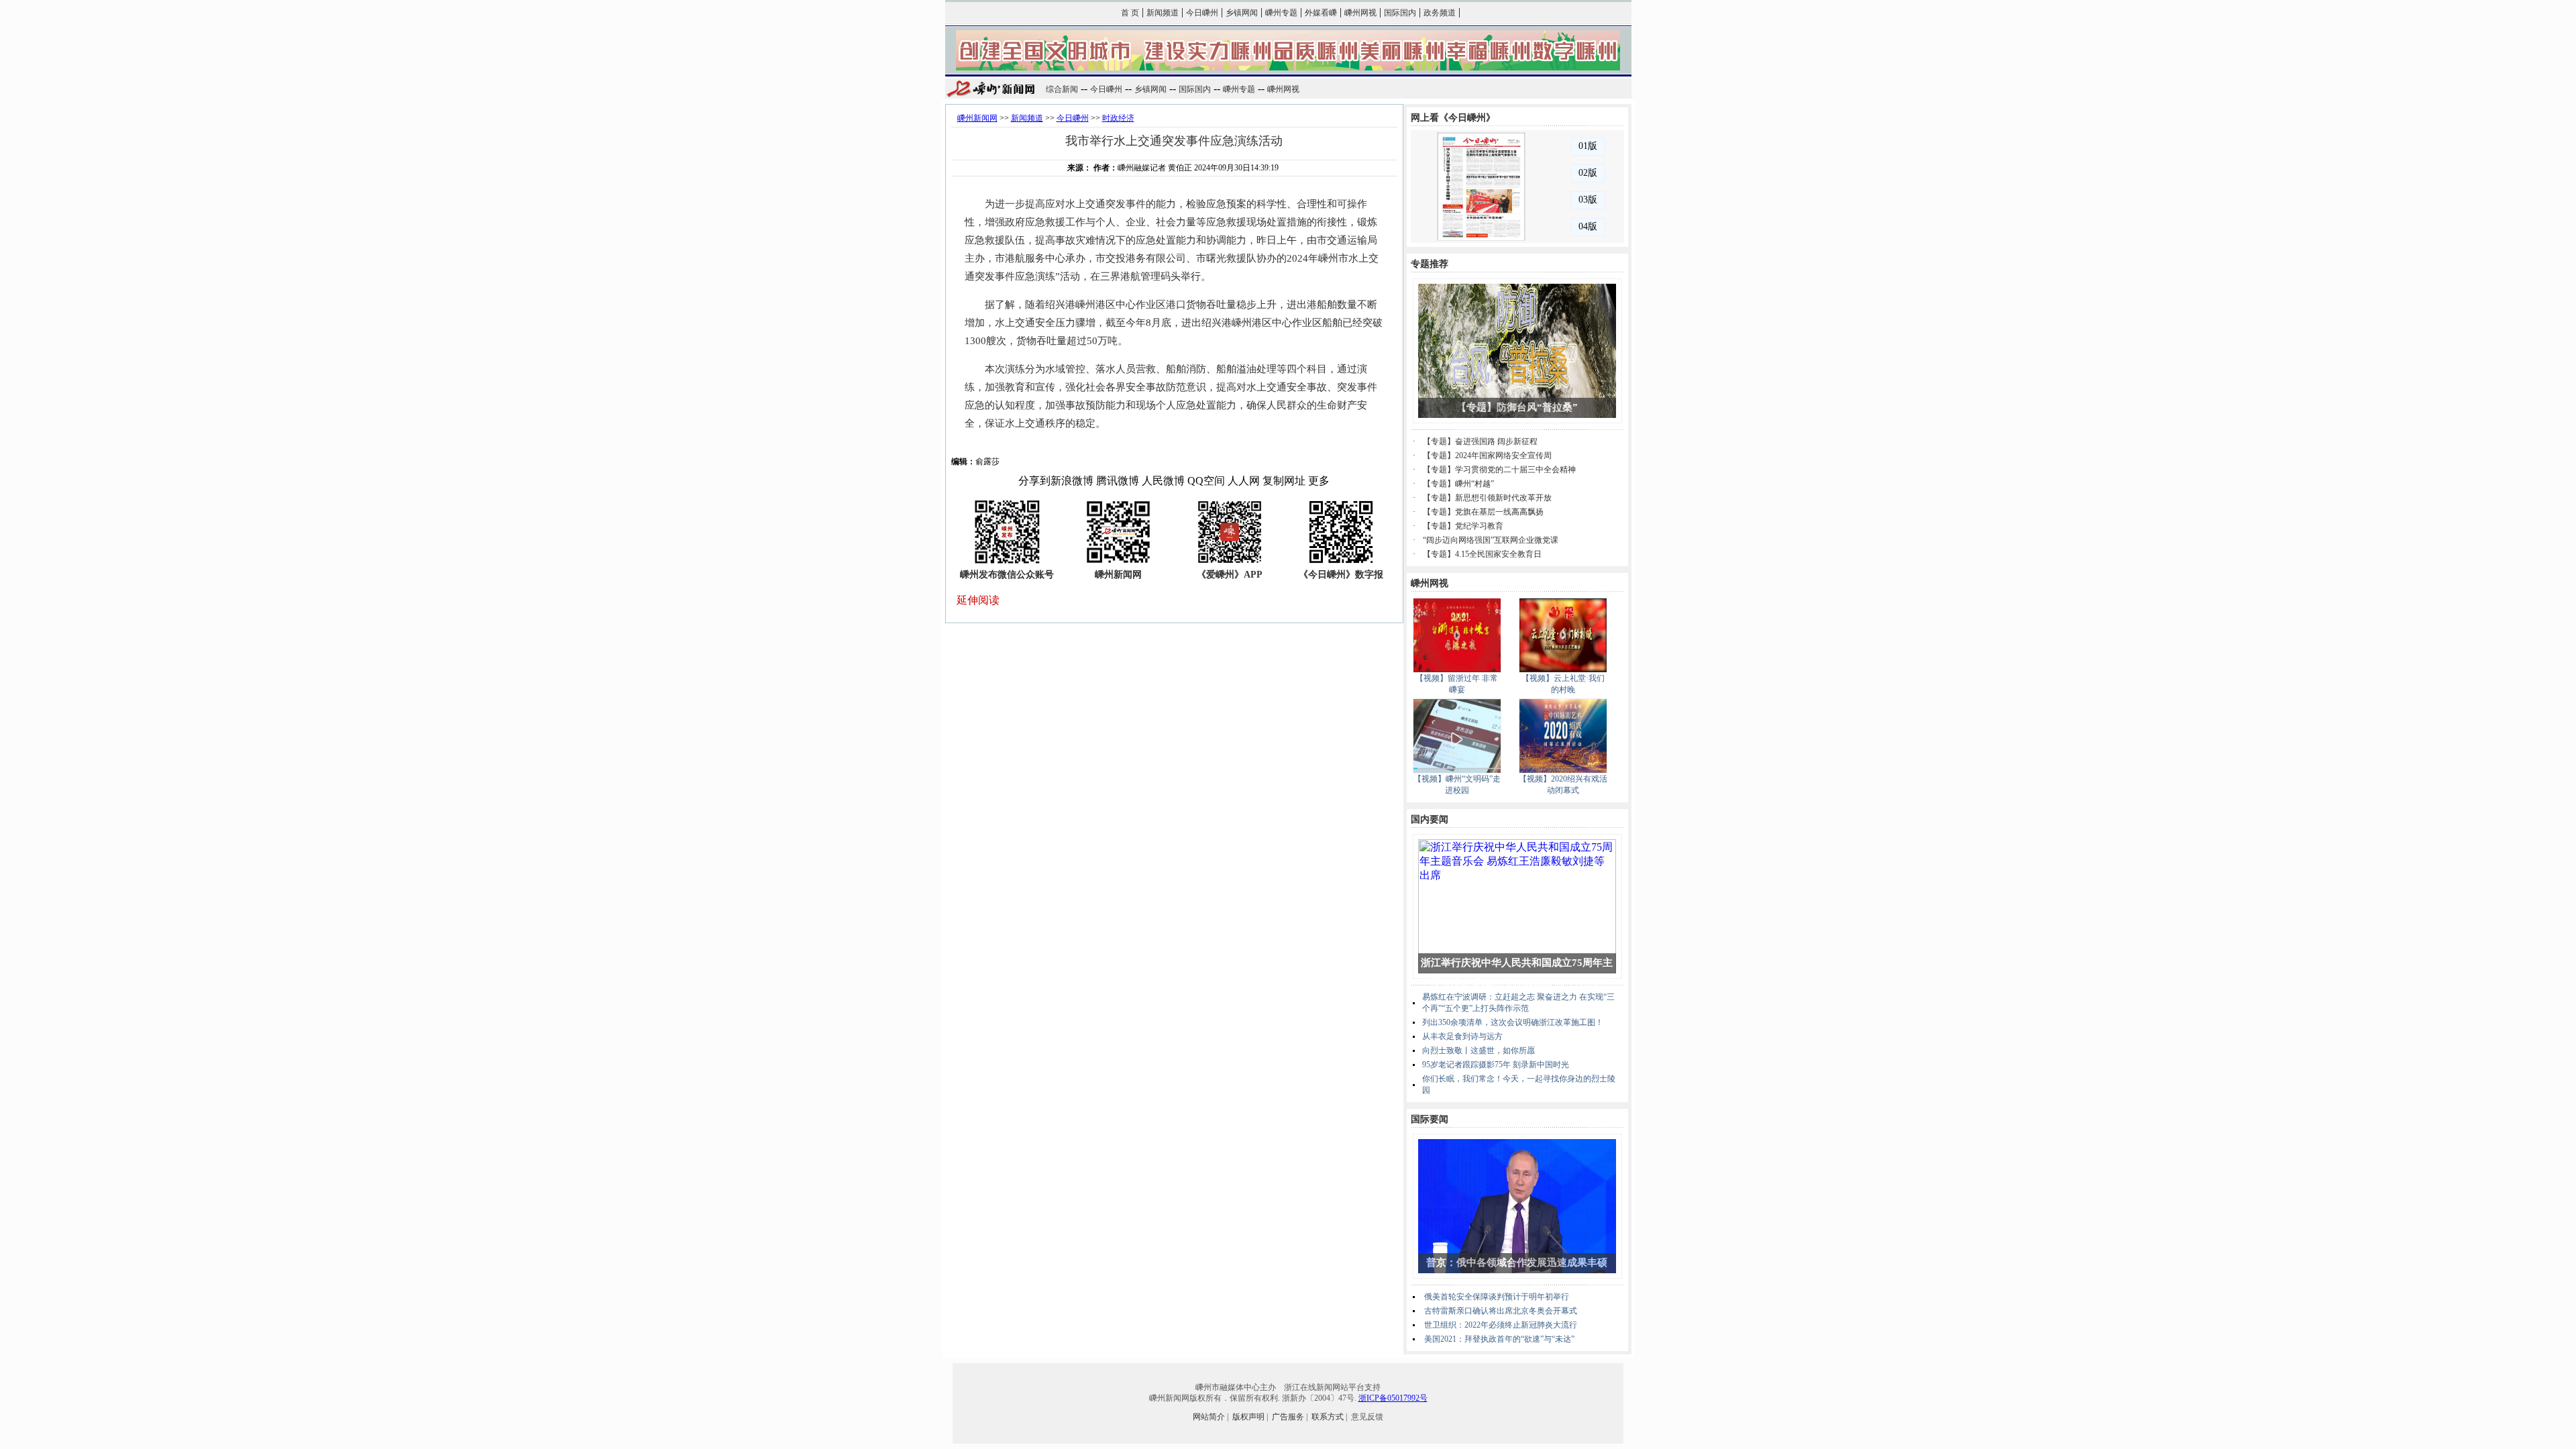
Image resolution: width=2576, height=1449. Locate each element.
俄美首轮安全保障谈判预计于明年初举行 (1497, 1297)
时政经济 (1118, 118)
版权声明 (1248, 1417)
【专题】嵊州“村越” (1458, 484)
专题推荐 (1430, 264)
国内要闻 (1430, 819)
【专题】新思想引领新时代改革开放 (1487, 498)
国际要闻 (1430, 1119)
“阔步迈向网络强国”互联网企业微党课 (1491, 540)
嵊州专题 (1281, 13)
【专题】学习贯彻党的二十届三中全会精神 (1499, 470)
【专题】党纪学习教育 (1463, 526)
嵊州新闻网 (977, 118)
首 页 (1130, 13)
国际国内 (1400, 13)
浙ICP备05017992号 (1393, 1398)
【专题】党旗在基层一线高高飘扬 (1483, 512)
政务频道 (1440, 13)
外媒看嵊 (1321, 13)
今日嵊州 (1202, 13)
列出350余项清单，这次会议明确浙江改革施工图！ (1513, 1022)
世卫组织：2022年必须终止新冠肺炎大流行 (1501, 1325)
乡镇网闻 (1242, 13)
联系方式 (1328, 1417)
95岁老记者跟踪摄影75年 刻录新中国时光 (1496, 1065)
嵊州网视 (1360, 13)
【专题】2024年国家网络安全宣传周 (1487, 455)
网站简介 (1209, 1417)
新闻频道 (1163, 13)
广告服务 (1288, 1417)
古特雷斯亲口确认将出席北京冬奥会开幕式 (1501, 1311)
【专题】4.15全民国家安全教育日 (1482, 554)
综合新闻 (1062, 89)
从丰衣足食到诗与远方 (1462, 1036)
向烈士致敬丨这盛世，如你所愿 (1479, 1051)
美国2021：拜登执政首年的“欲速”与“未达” (1499, 1339)
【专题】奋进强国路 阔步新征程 (1480, 441)
